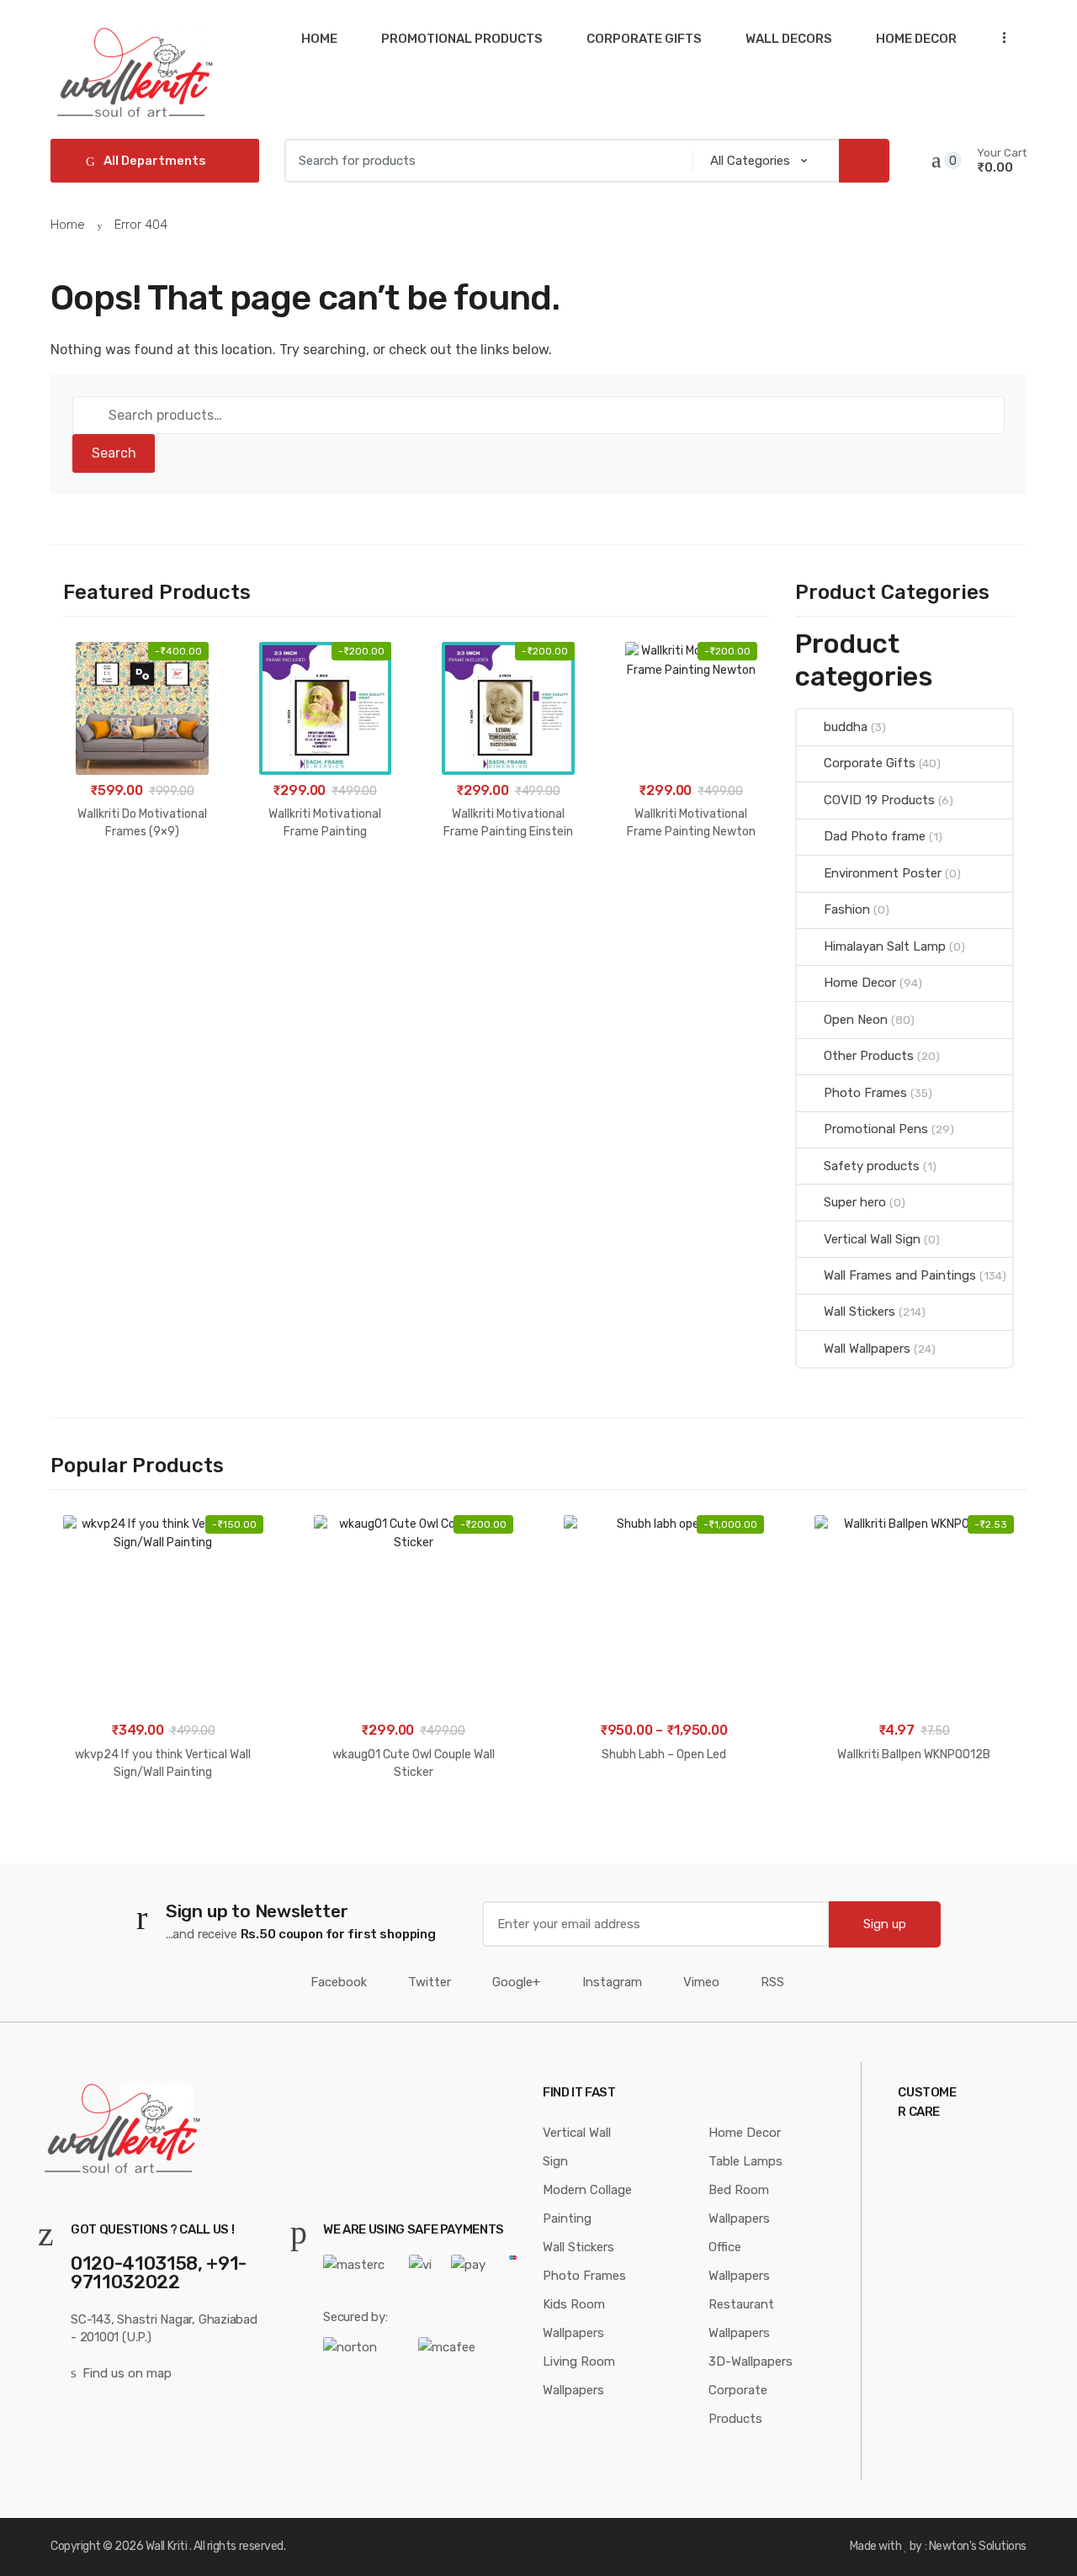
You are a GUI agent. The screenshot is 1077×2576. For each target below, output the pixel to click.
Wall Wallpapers (867, 1349)
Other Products (869, 1056)
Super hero (855, 1202)
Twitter (430, 1982)
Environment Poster (883, 873)
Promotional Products (462, 39)
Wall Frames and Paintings (900, 1275)
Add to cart (142, 885)
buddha (846, 727)
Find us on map (127, 2373)
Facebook (339, 1982)
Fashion (847, 909)
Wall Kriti (166, 2546)
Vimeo (701, 1982)
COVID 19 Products (879, 800)
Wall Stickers (859, 1312)
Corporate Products (738, 2404)
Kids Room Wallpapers (574, 2319)
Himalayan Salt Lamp (885, 946)
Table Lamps (745, 2161)
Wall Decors (789, 39)
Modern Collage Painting (587, 2204)
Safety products (872, 1166)
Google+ (516, 1982)
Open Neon (856, 1020)
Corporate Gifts (644, 39)
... (999, 37)
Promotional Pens (876, 1129)
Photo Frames (865, 1093)
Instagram (612, 1982)
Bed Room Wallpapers (739, 2204)
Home (319, 39)
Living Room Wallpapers (579, 2376)
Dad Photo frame (875, 836)
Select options (663, 1807)
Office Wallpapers (739, 2261)
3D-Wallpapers (751, 2361)
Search (114, 453)
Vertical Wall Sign (872, 1239)
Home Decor (916, 39)
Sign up (885, 1924)
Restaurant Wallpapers (741, 2319)
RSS (772, 1982)
